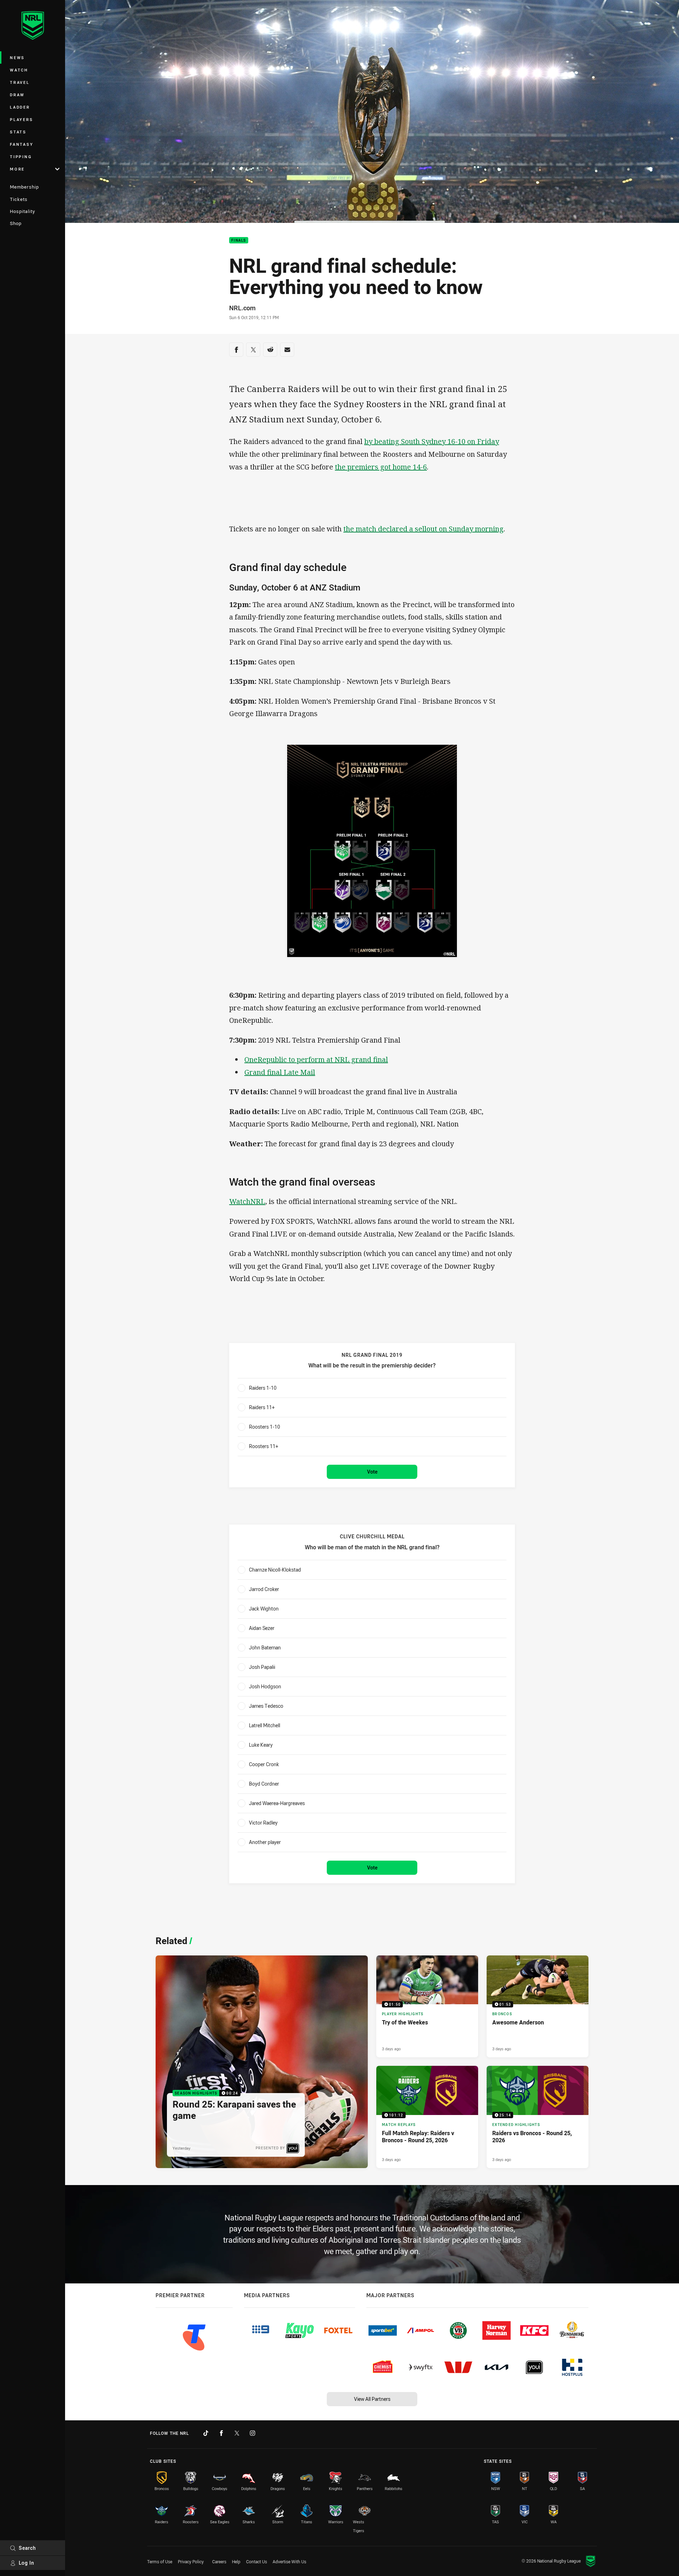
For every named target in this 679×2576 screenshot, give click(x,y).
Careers (219, 2561)
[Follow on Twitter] (237, 2433)
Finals (239, 240)
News (17, 57)
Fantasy (22, 144)
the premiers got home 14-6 (381, 467)
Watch (19, 70)
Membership (24, 187)
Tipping (21, 157)
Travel (20, 82)
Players (21, 119)
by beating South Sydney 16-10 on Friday (432, 441)
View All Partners (372, 2399)
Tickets (19, 199)
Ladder (20, 107)
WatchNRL (247, 1201)
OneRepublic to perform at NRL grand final (316, 1059)
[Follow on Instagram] (253, 2433)
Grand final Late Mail (280, 1072)
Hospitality (22, 211)
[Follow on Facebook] (221, 2433)
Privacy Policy (191, 2561)
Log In (27, 2563)
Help (236, 2561)
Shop (16, 223)
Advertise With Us (289, 2561)
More (17, 169)
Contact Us (257, 2561)
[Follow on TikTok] (206, 2433)
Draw (17, 95)
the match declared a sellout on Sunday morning (423, 529)
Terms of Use (160, 2561)
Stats (18, 132)
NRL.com (242, 308)
